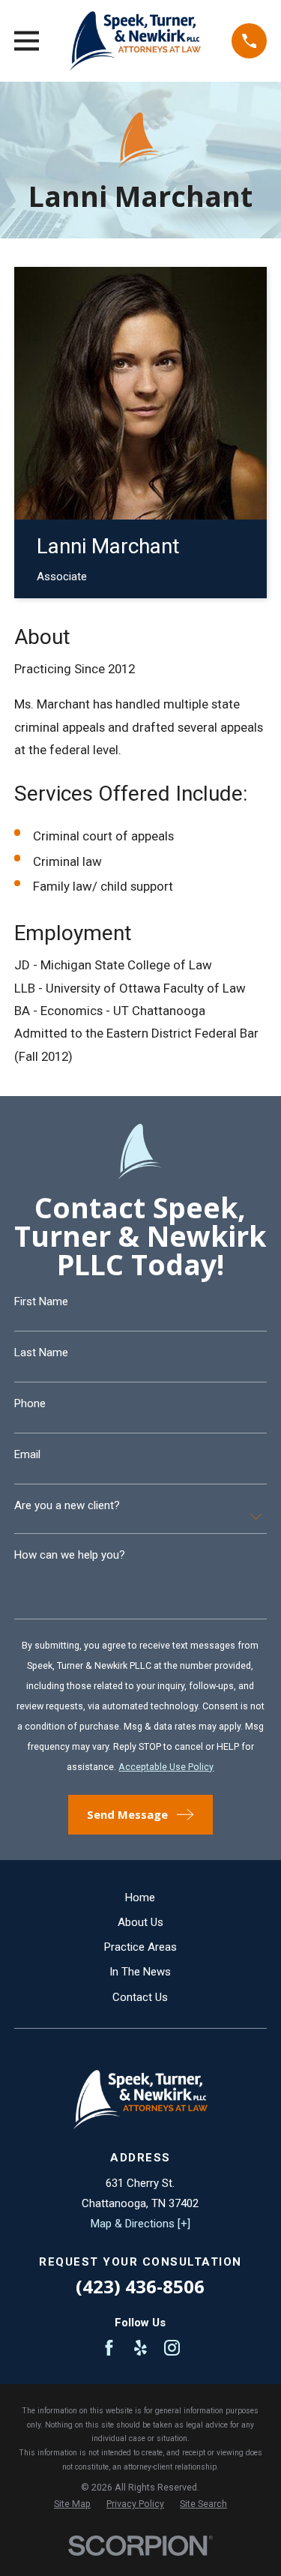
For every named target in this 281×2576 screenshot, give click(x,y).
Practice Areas (140, 1947)
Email (27, 1455)
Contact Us (140, 1997)
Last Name (41, 1353)
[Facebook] (109, 2348)
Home (140, 1898)
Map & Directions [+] (140, 2224)
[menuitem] (72, 2504)
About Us (140, 1922)
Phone (30, 1404)
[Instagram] (172, 2348)
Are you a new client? (67, 1506)
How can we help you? (70, 1555)
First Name (41, 1302)
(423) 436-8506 (140, 2286)
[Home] (136, 41)
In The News (140, 1972)
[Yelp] (140, 2348)
